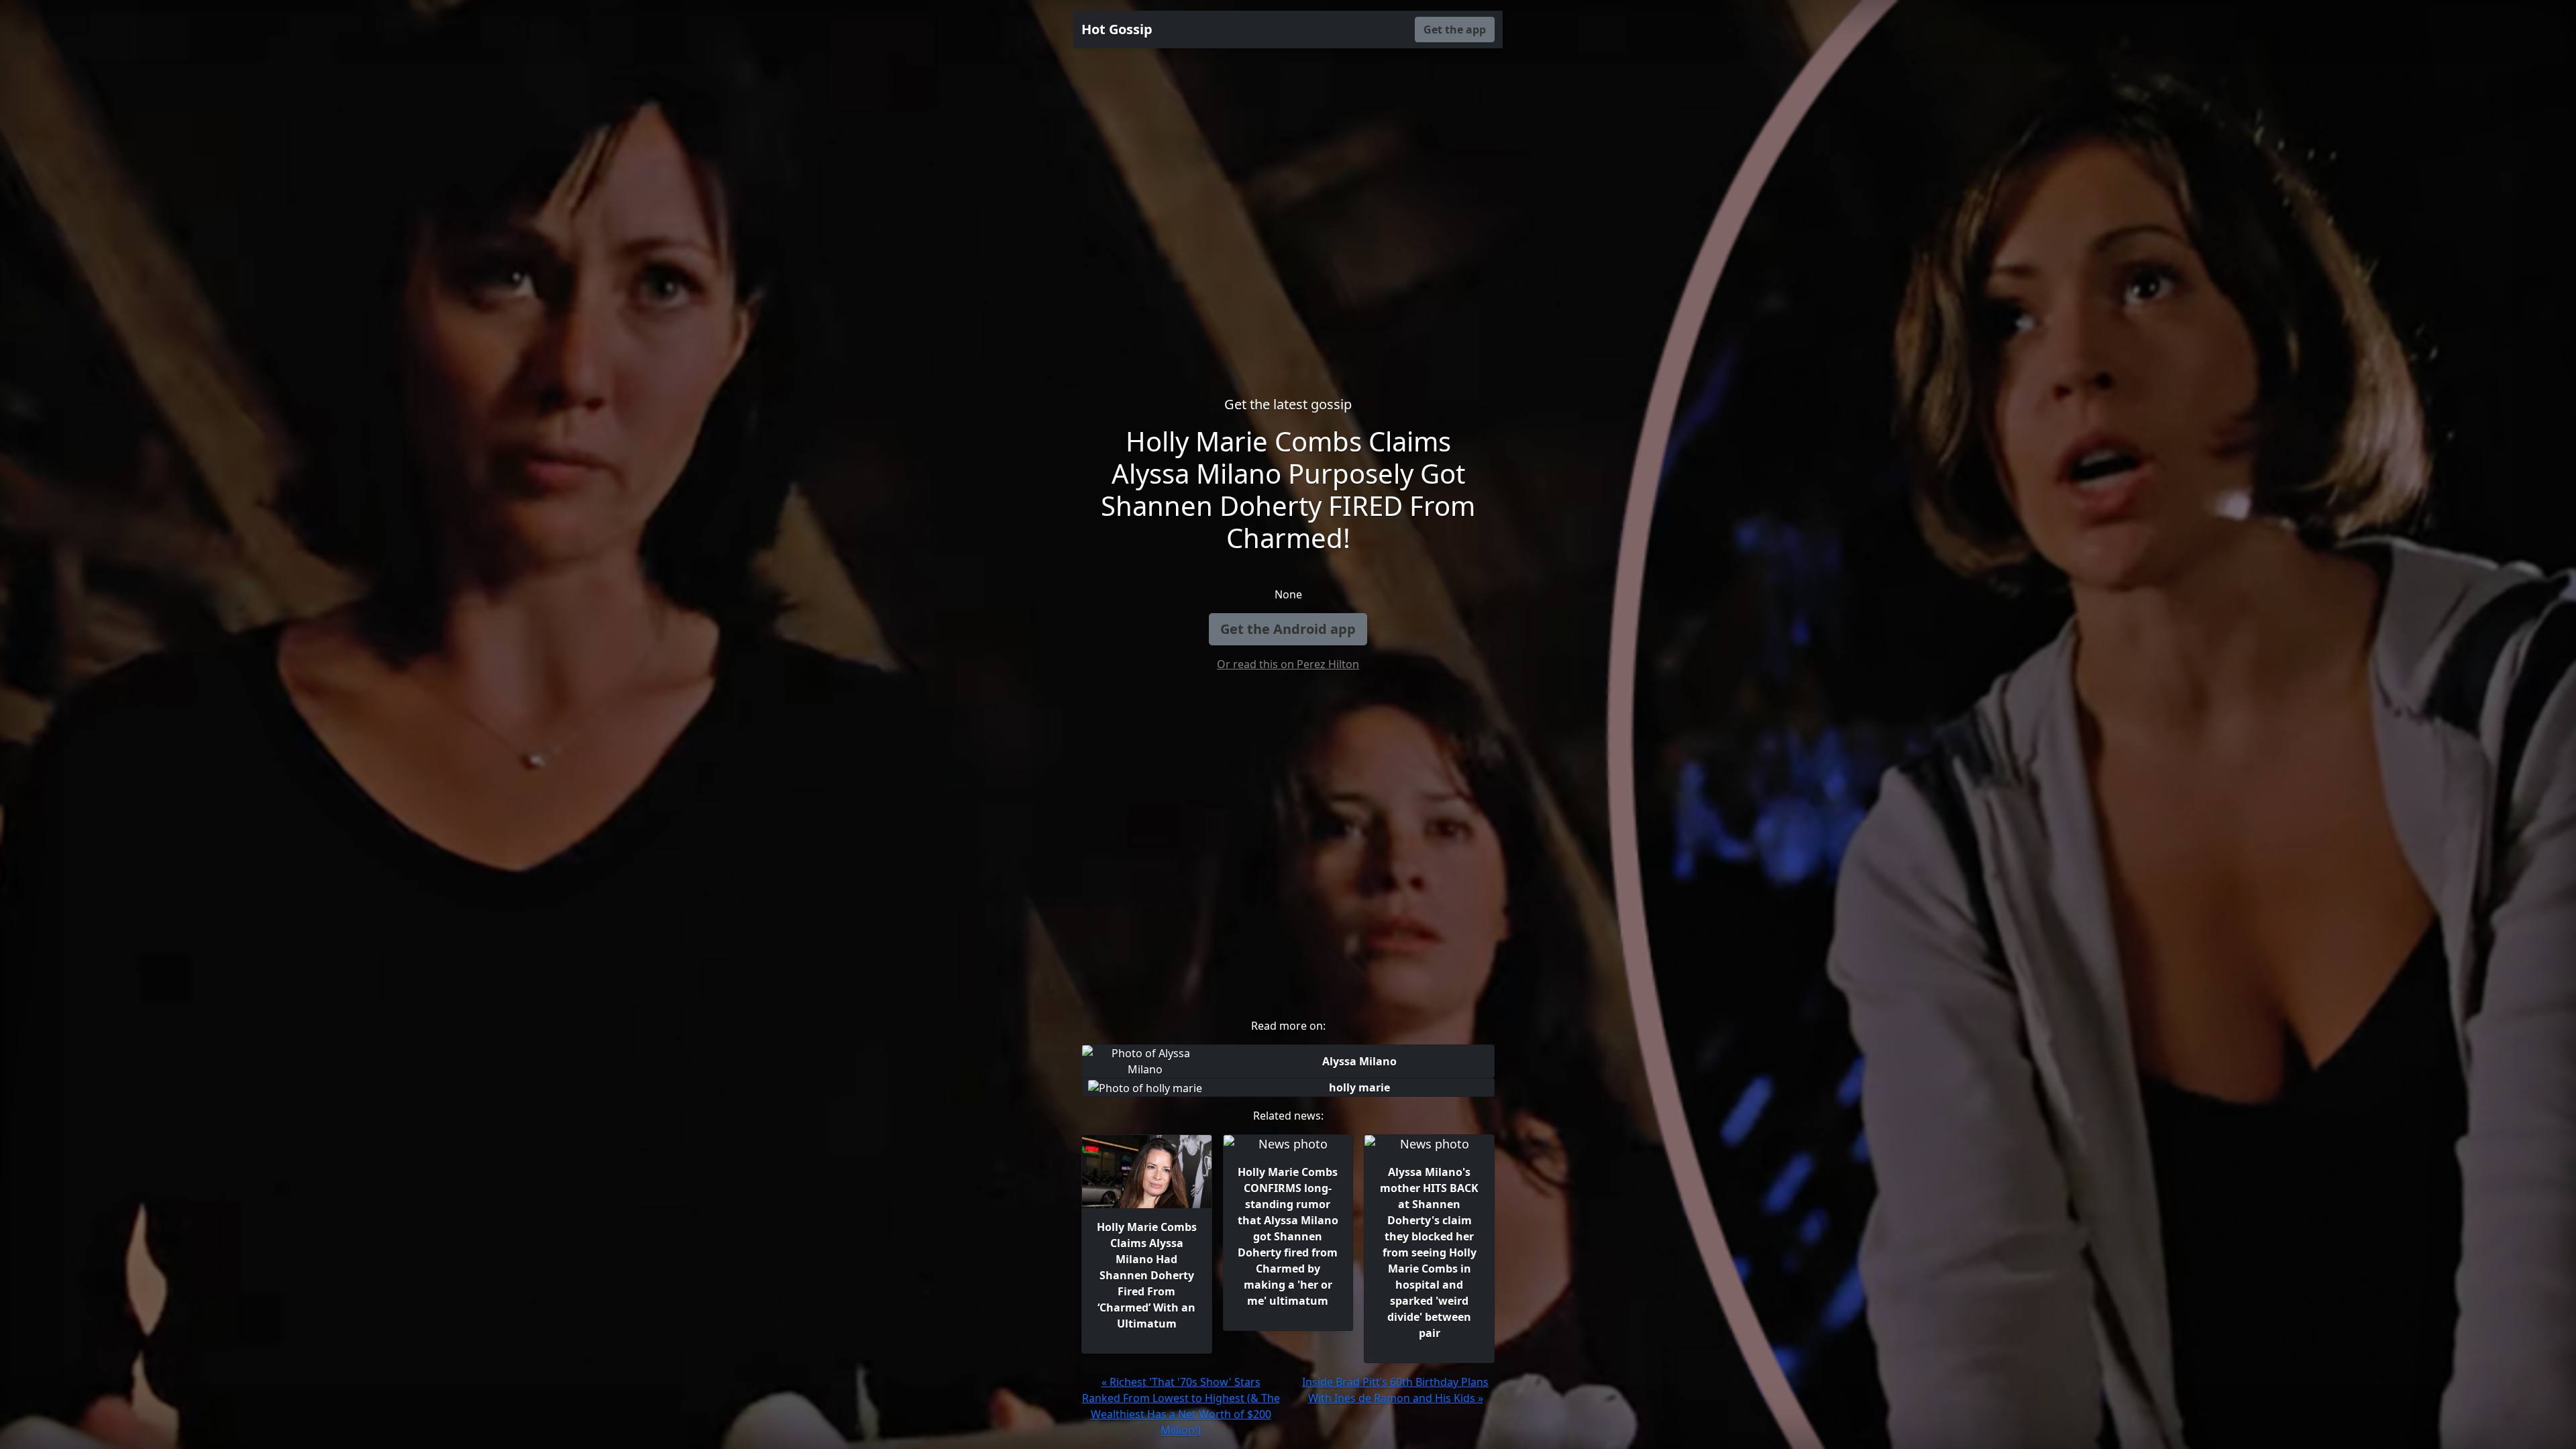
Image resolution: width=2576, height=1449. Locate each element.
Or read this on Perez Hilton (1288, 664)
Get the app (1455, 30)
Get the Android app (1288, 629)
